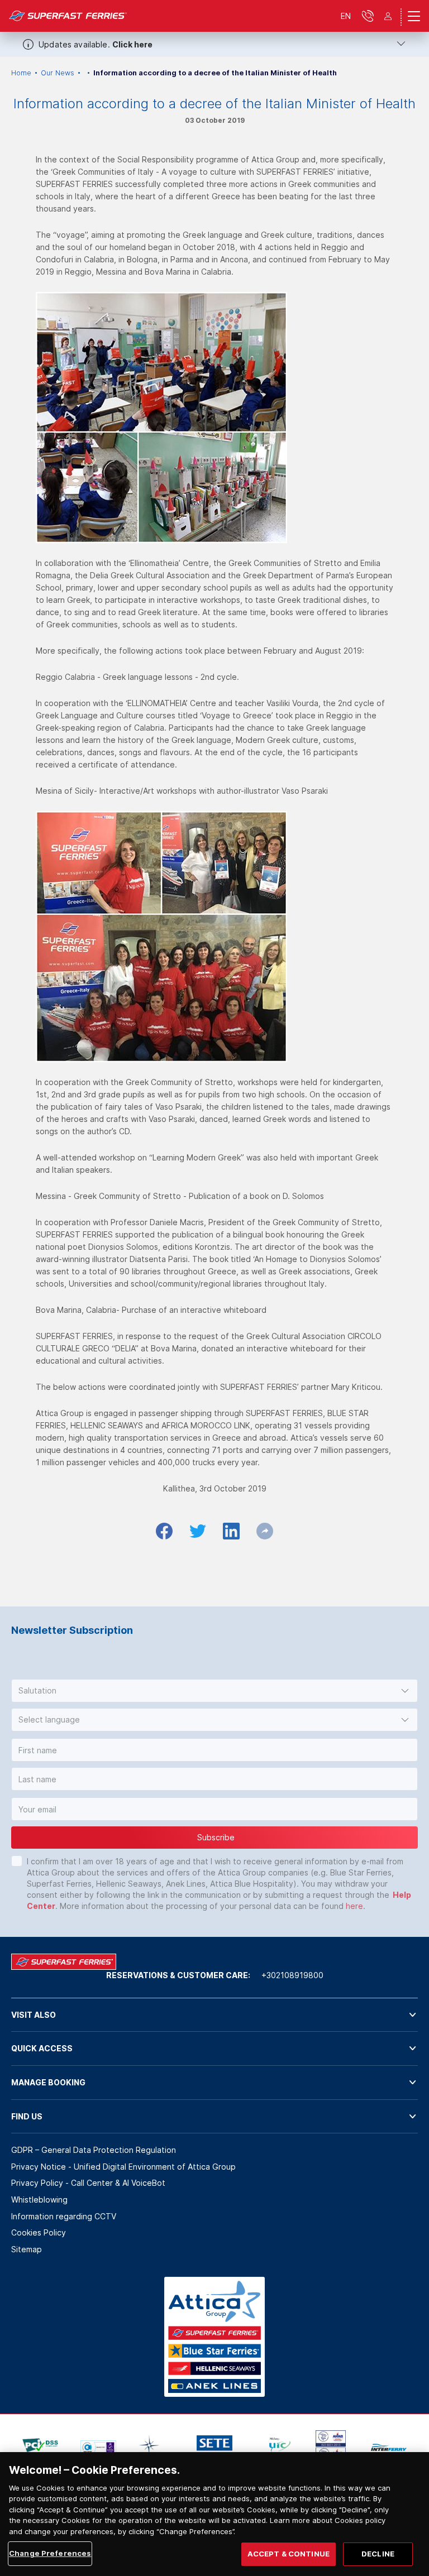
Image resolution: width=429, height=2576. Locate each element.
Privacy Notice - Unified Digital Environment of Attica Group (123, 2167)
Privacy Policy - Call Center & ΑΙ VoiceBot (88, 2183)
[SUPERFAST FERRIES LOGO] (68, 16)
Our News (58, 73)
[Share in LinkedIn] (231, 1531)
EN (346, 16)
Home (21, 73)
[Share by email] (265, 1531)
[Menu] (414, 16)
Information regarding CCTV (64, 2216)
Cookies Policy (39, 2232)
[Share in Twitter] (198, 1531)
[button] (214, 1691)
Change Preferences (50, 2553)
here (354, 1906)
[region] (214, 2514)
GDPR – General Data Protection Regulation (94, 2150)
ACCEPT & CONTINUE (289, 2554)
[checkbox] (17, 1861)
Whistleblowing (39, 2200)
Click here (132, 44)
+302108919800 (292, 1975)
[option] (40, 2447)
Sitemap (27, 2249)
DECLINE (378, 2554)
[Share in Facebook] (164, 1531)
